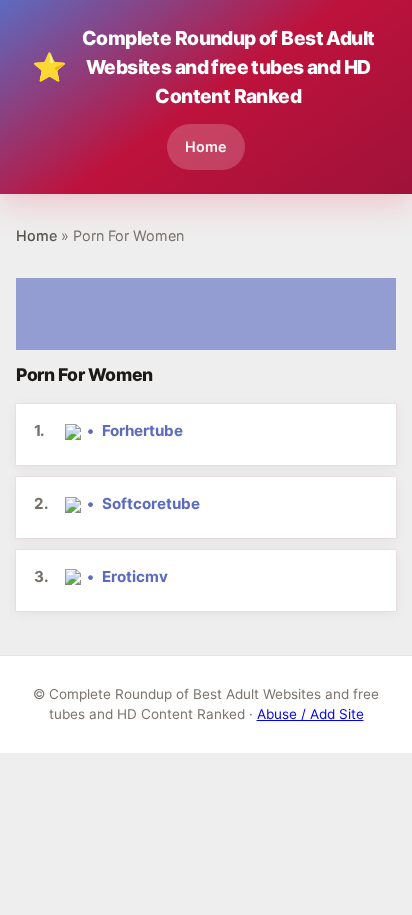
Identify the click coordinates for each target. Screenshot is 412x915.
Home (206, 146)
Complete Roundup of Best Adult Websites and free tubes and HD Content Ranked (203, 67)
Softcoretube (151, 503)
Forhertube (142, 430)
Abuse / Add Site (310, 714)
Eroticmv (135, 576)
